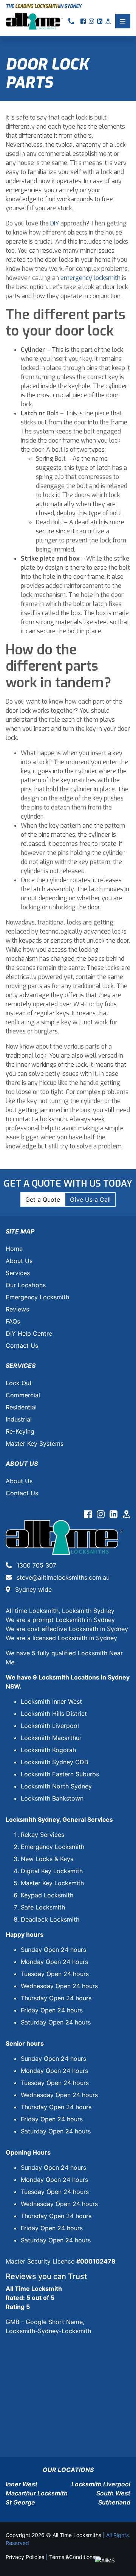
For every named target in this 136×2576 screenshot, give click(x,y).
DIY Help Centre (29, 1333)
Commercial (23, 1395)
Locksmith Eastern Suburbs (60, 1774)
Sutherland (114, 2502)
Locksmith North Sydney (56, 1786)
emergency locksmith (90, 278)
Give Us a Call (90, 1199)
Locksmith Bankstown (52, 1798)
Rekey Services (42, 1835)
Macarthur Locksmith (37, 2493)
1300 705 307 (36, 1565)
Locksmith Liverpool (50, 1726)
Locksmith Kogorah (48, 1750)
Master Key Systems (35, 1443)
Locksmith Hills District (54, 1714)
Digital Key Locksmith (52, 1871)
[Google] (126, 1515)
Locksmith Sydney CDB (54, 1762)
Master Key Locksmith (52, 1883)
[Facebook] (89, 1515)
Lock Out (19, 1383)
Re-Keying (20, 1431)
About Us (19, 1261)
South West (113, 2493)
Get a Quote (43, 1199)
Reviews (17, 1309)
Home (14, 1249)
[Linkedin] (114, 1515)
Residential (21, 1407)
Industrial (19, 1419)
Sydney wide (32, 1589)
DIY (55, 223)
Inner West (22, 2484)
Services (18, 1273)
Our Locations (26, 1285)
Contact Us (22, 1345)
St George (20, 2502)
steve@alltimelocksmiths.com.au (62, 1577)
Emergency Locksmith (37, 1297)
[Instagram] (102, 1515)
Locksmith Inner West (51, 1701)
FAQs (13, 1321)
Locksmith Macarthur (51, 1738)
